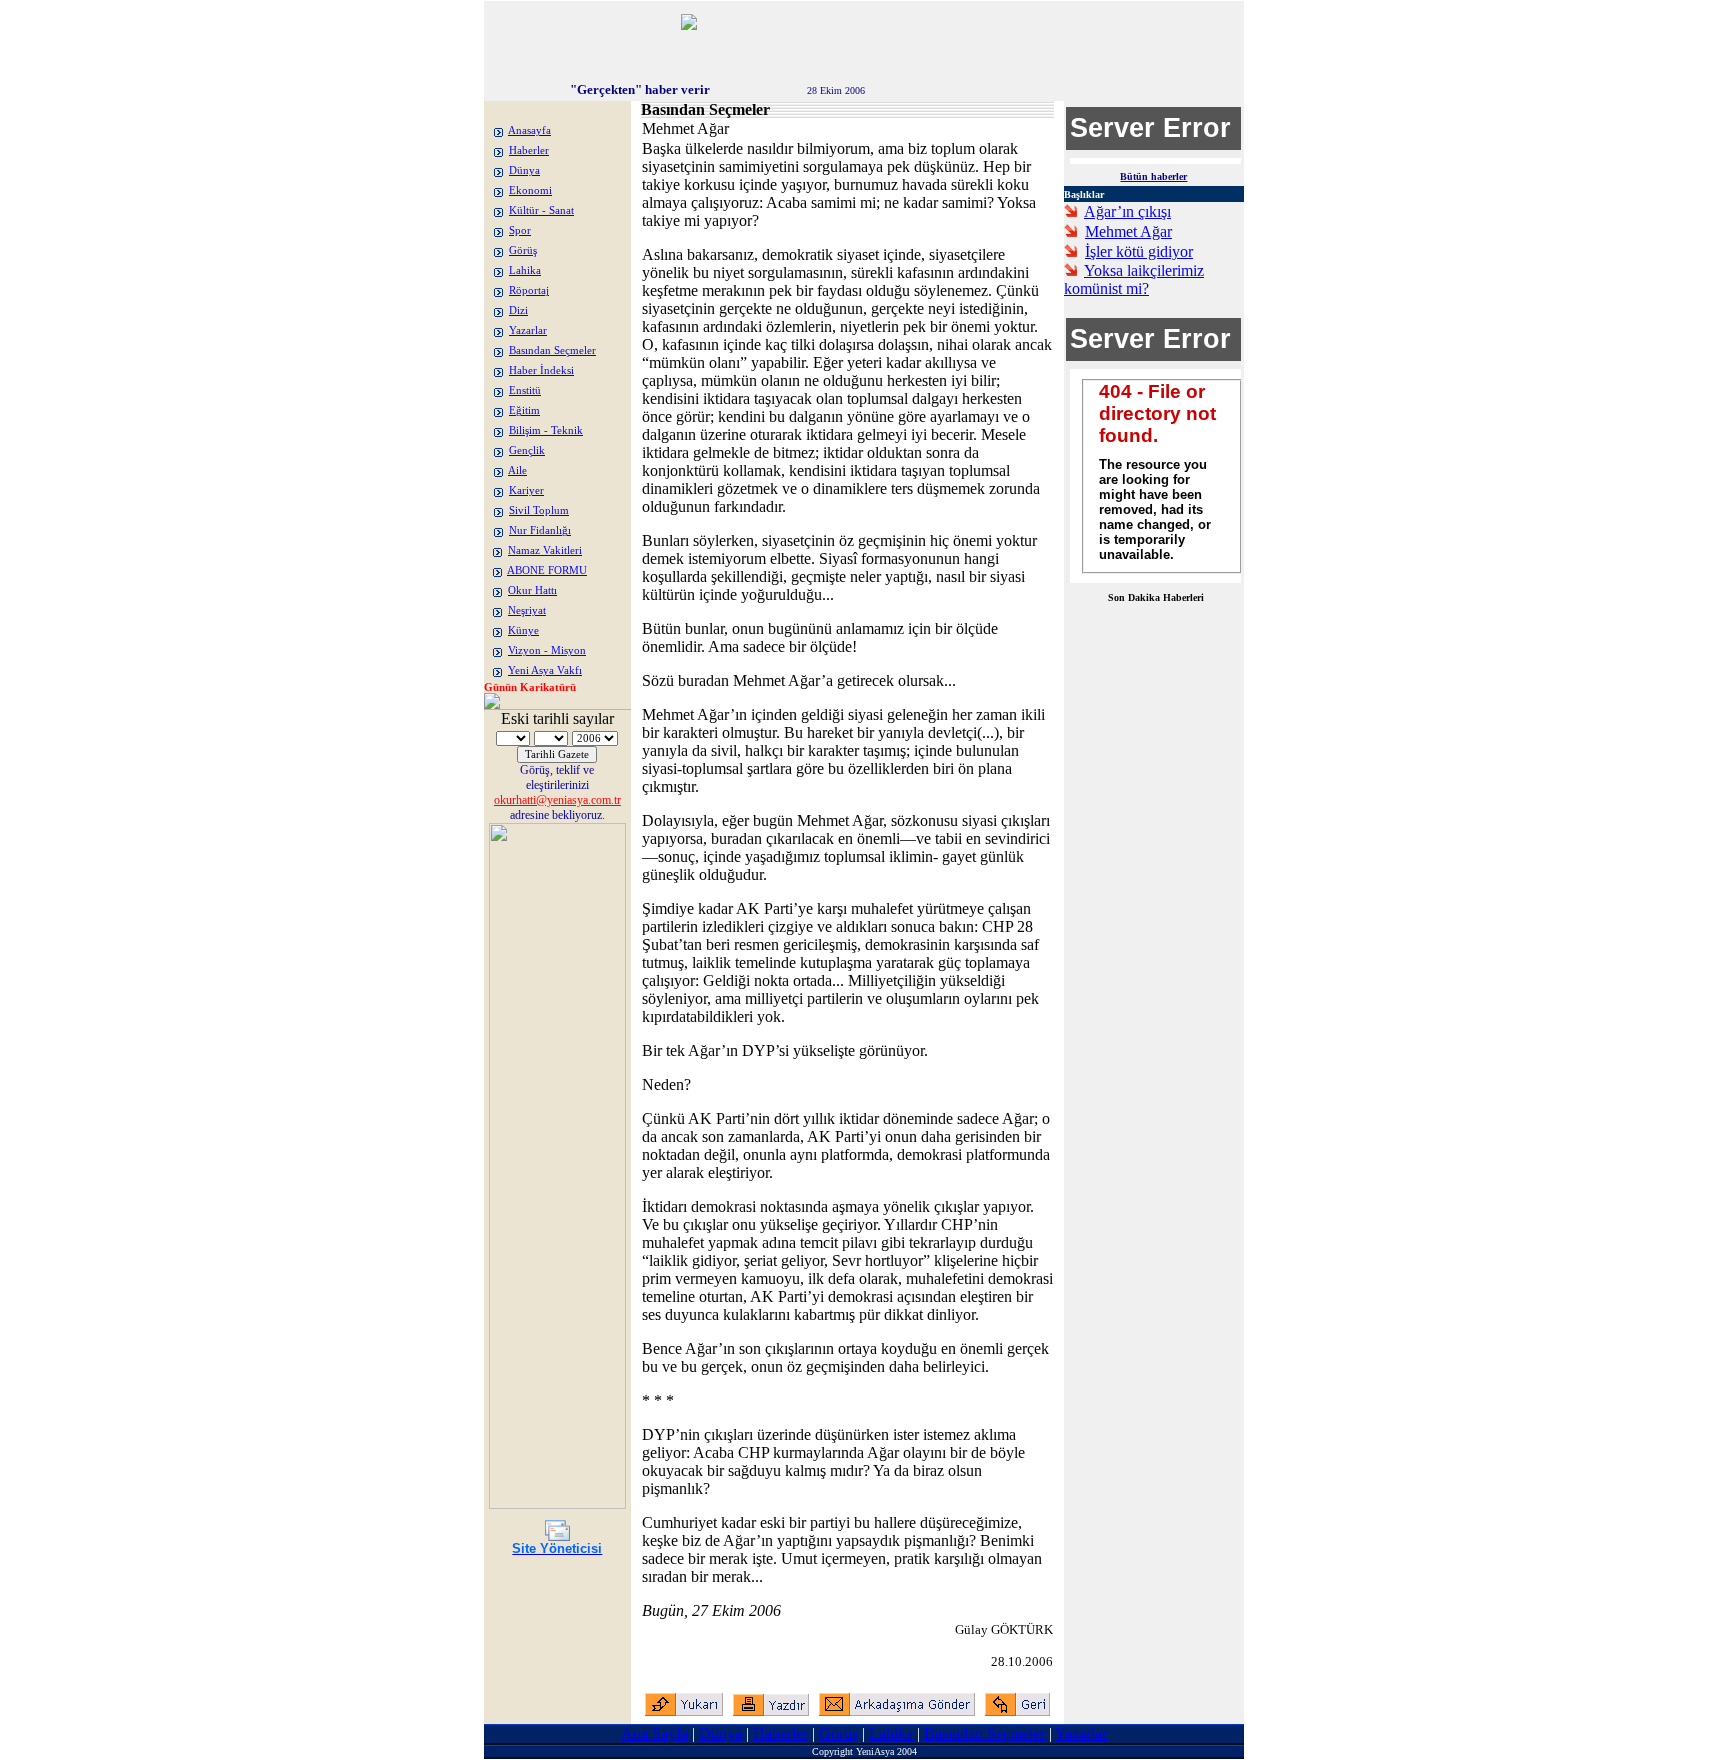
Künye (523, 630)
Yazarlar (528, 330)
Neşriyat (527, 610)
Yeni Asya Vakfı (545, 670)
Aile (517, 470)
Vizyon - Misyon (547, 650)
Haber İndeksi (541, 370)
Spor (520, 230)
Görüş (523, 250)
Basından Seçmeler (552, 350)
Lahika (525, 270)
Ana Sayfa (654, 1733)
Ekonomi (530, 190)
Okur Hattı (532, 590)
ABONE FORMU (547, 570)
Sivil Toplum (539, 510)
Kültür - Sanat (541, 210)
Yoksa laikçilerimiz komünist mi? (1134, 279)
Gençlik (527, 450)
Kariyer (526, 490)
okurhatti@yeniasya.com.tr (557, 800)
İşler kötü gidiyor (1139, 251)
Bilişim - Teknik (546, 430)
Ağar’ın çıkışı (1127, 211)
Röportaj (529, 290)
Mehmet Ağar (1128, 231)
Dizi (518, 310)
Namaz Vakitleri (545, 550)
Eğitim (524, 410)
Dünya (524, 170)
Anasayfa (529, 130)
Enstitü (525, 390)
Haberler (529, 150)
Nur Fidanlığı (540, 530)
